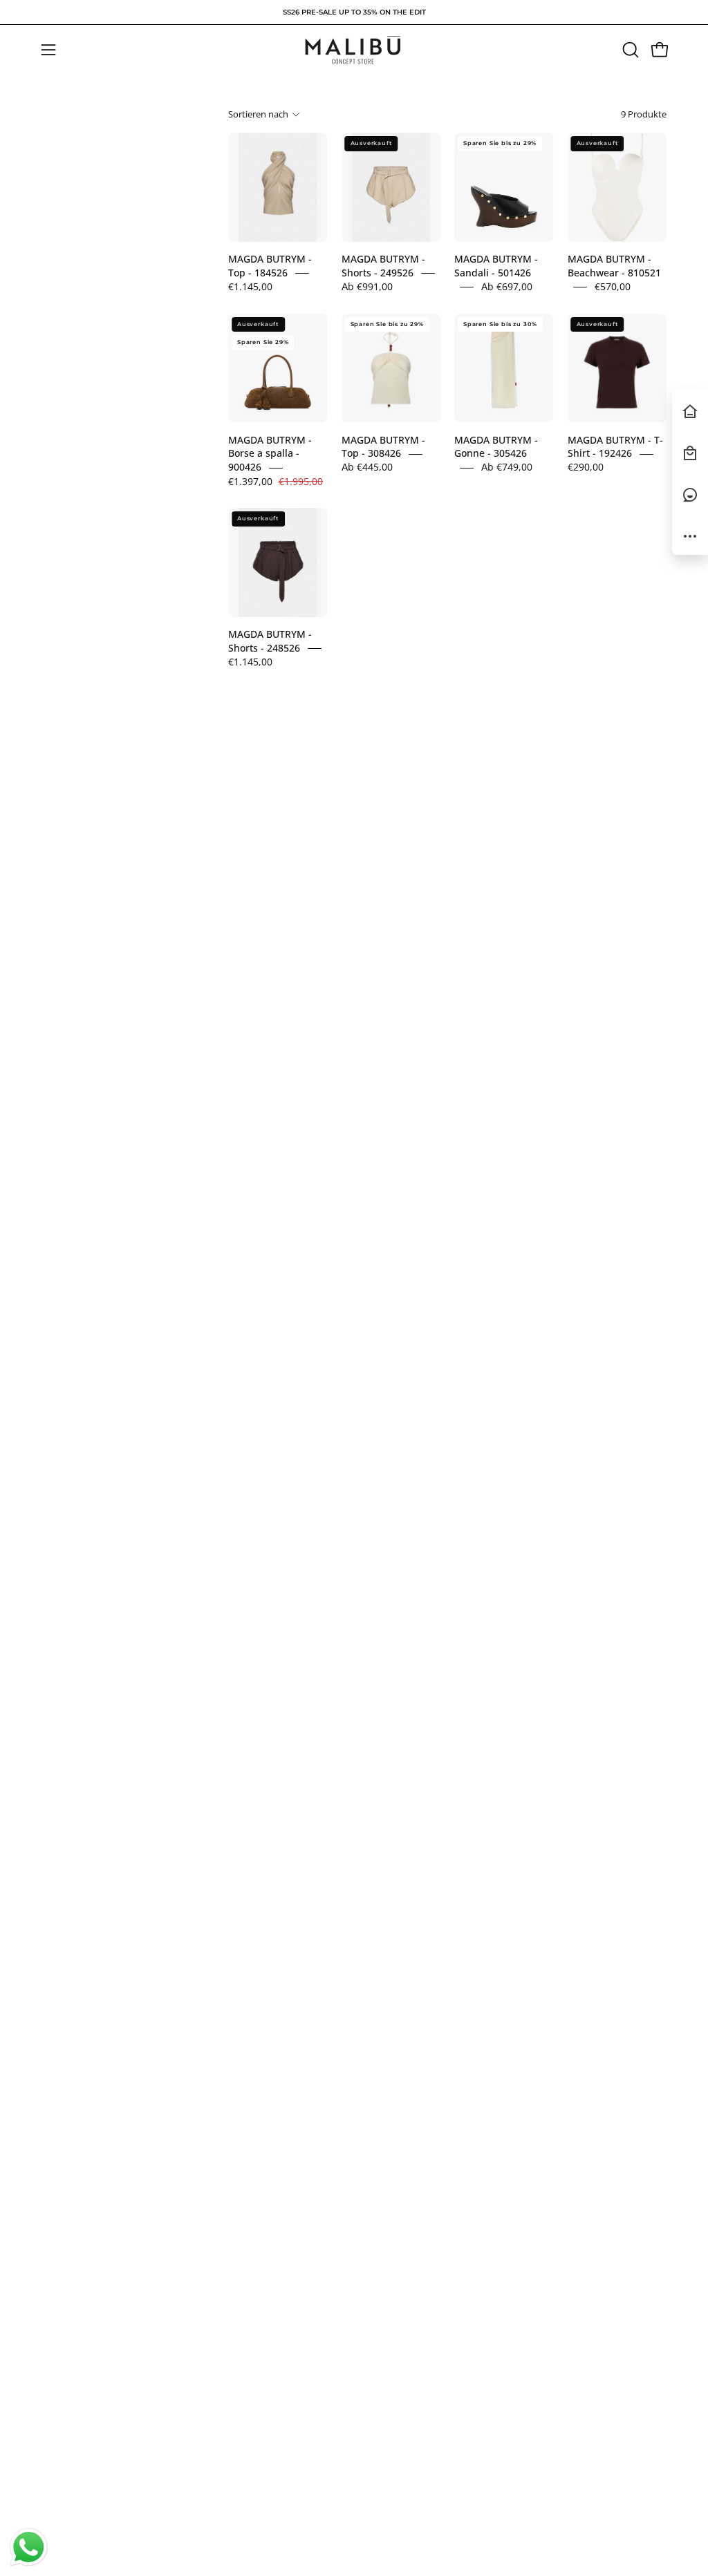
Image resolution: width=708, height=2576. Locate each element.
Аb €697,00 (507, 286)
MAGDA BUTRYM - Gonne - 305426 (496, 447)
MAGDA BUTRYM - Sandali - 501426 (496, 266)
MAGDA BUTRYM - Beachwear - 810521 (614, 266)
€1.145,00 (250, 286)
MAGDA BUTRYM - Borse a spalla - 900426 (270, 454)
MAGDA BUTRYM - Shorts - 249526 (383, 266)
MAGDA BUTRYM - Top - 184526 (270, 266)
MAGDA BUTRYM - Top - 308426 (383, 447)
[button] (629, 50)
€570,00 (613, 286)
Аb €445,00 (367, 467)
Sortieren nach (258, 114)
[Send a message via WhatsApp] (29, 2547)
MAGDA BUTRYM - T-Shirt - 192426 (615, 447)
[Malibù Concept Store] (354, 50)
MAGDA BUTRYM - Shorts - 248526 (270, 642)
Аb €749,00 (507, 467)
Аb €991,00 (367, 286)
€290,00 (586, 467)
